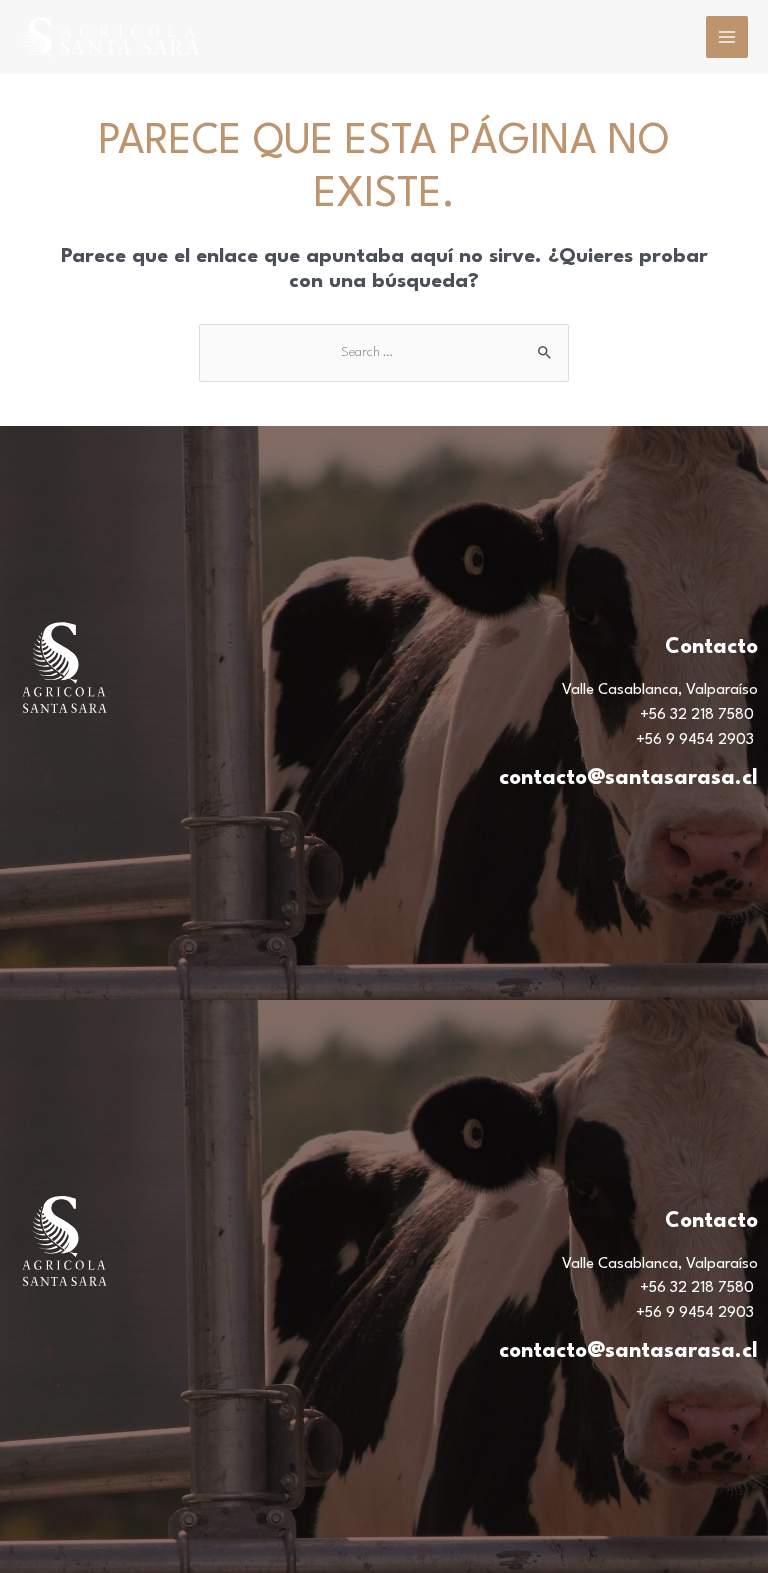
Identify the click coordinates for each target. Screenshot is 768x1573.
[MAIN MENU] (727, 37)
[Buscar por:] (384, 352)
